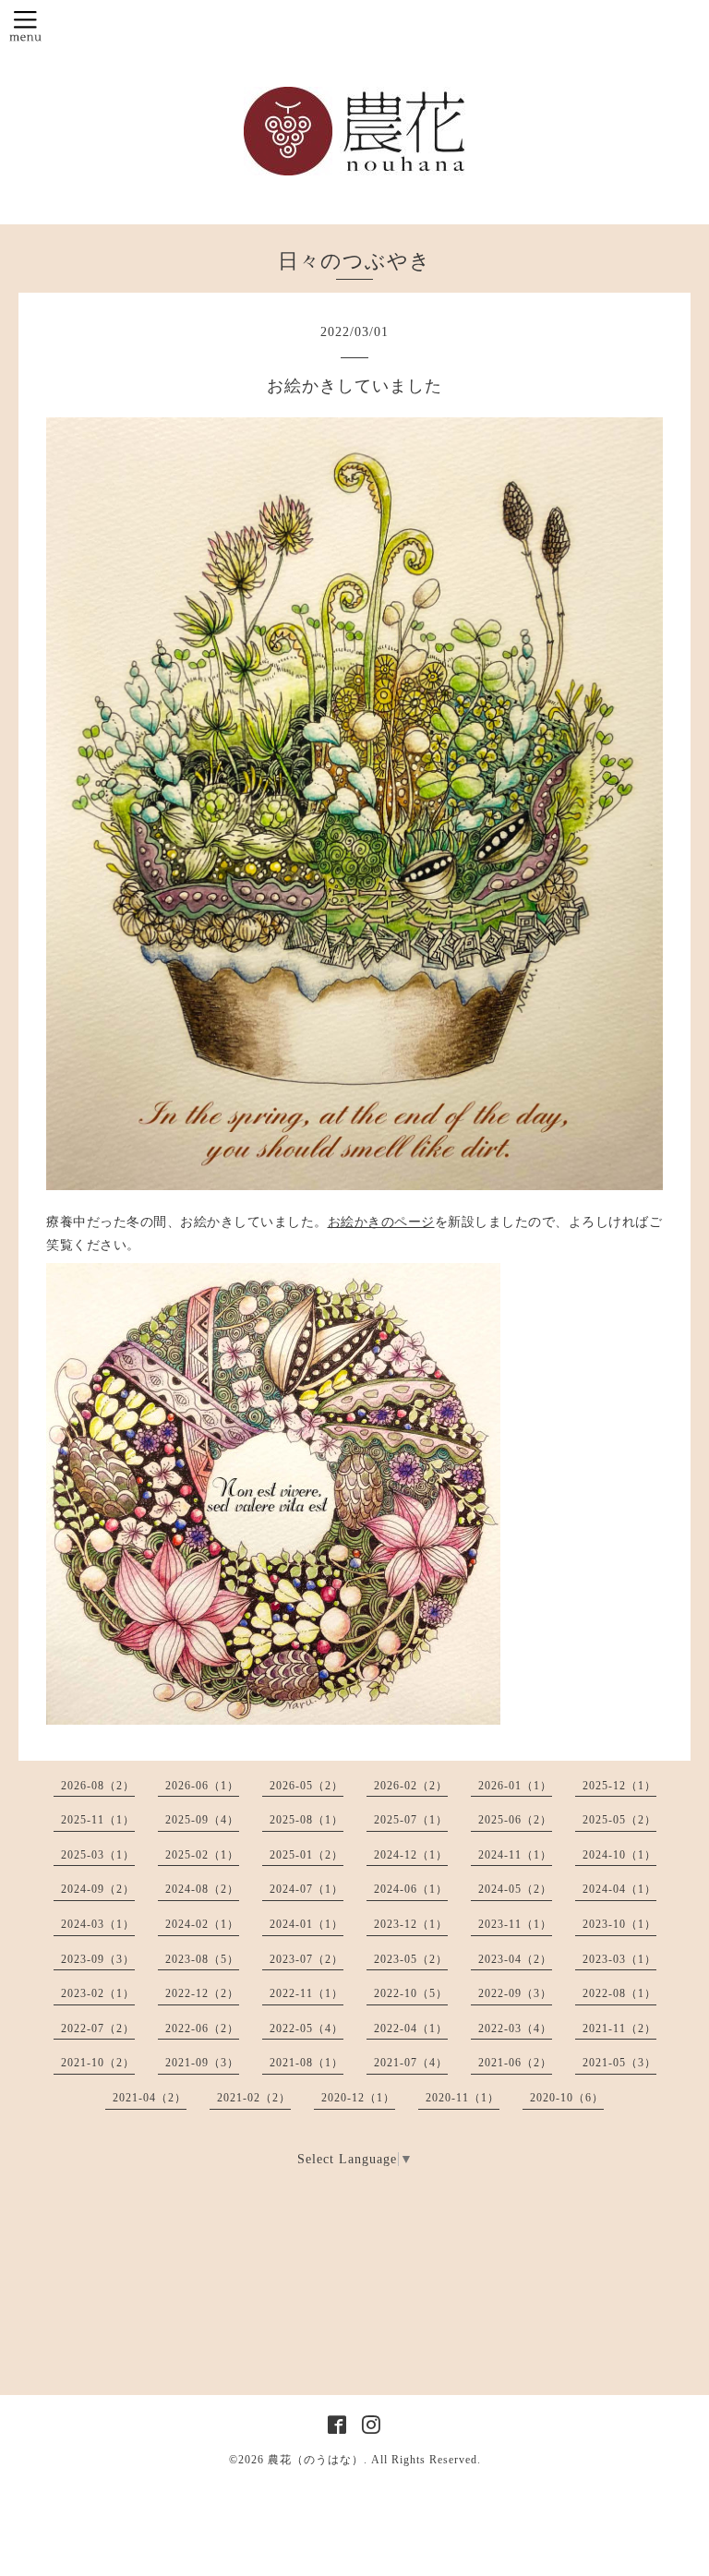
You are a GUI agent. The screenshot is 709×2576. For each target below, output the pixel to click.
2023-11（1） (515, 1924)
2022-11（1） (306, 1993)
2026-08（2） (98, 1786)
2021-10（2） (98, 2063)
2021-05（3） (619, 2063)
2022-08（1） (619, 1993)
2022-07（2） (98, 2028)
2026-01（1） (515, 1786)
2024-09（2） (98, 1889)
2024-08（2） (202, 1889)
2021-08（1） (306, 2063)
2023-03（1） (619, 1959)
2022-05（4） (306, 2028)
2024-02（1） (202, 1924)
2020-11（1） (463, 2098)
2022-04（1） (411, 2028)
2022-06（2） (202, 2028)
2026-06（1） (202, 1786)
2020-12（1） (358, 2098)
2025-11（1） (98, 1820)
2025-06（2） (515, 1820)
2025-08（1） (306, 1820)
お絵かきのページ (381, 1222)
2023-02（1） (98, 1993)
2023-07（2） (306, 1959)
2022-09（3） (515, 1993)
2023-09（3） (98, 1959)
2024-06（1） (411, 1889)
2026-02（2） (411, 1786)
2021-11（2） (619, 2028)
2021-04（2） (150, 2098)
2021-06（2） (515, 2063)
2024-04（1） (619, 1889)
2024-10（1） (619, 1855)
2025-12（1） (619, 1786)
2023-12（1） (411, 1924)
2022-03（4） (515, 2028)
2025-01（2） (306, 1855)
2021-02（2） (254, 2098)
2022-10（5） (411, 1993)
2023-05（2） (411, 1959)
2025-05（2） (619, 1820)
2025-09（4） (202, 1820)
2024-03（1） (98, 1924)
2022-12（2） (202, 1993)
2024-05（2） (515, 1889)
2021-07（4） (411, 2063)
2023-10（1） (619, 1924)
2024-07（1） (306, 1889)
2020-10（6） (567, 2098)
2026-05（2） (306, 1786)
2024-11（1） (515, 1855)
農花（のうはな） (316, 2460)
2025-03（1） (98, 1855)
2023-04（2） (515, 1959)
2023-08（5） (202, 1959)
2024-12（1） (411, 1855)
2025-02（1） (202, 1855)
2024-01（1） (306, 1924)
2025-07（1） (411, 1820)
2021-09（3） (202, 2063)
